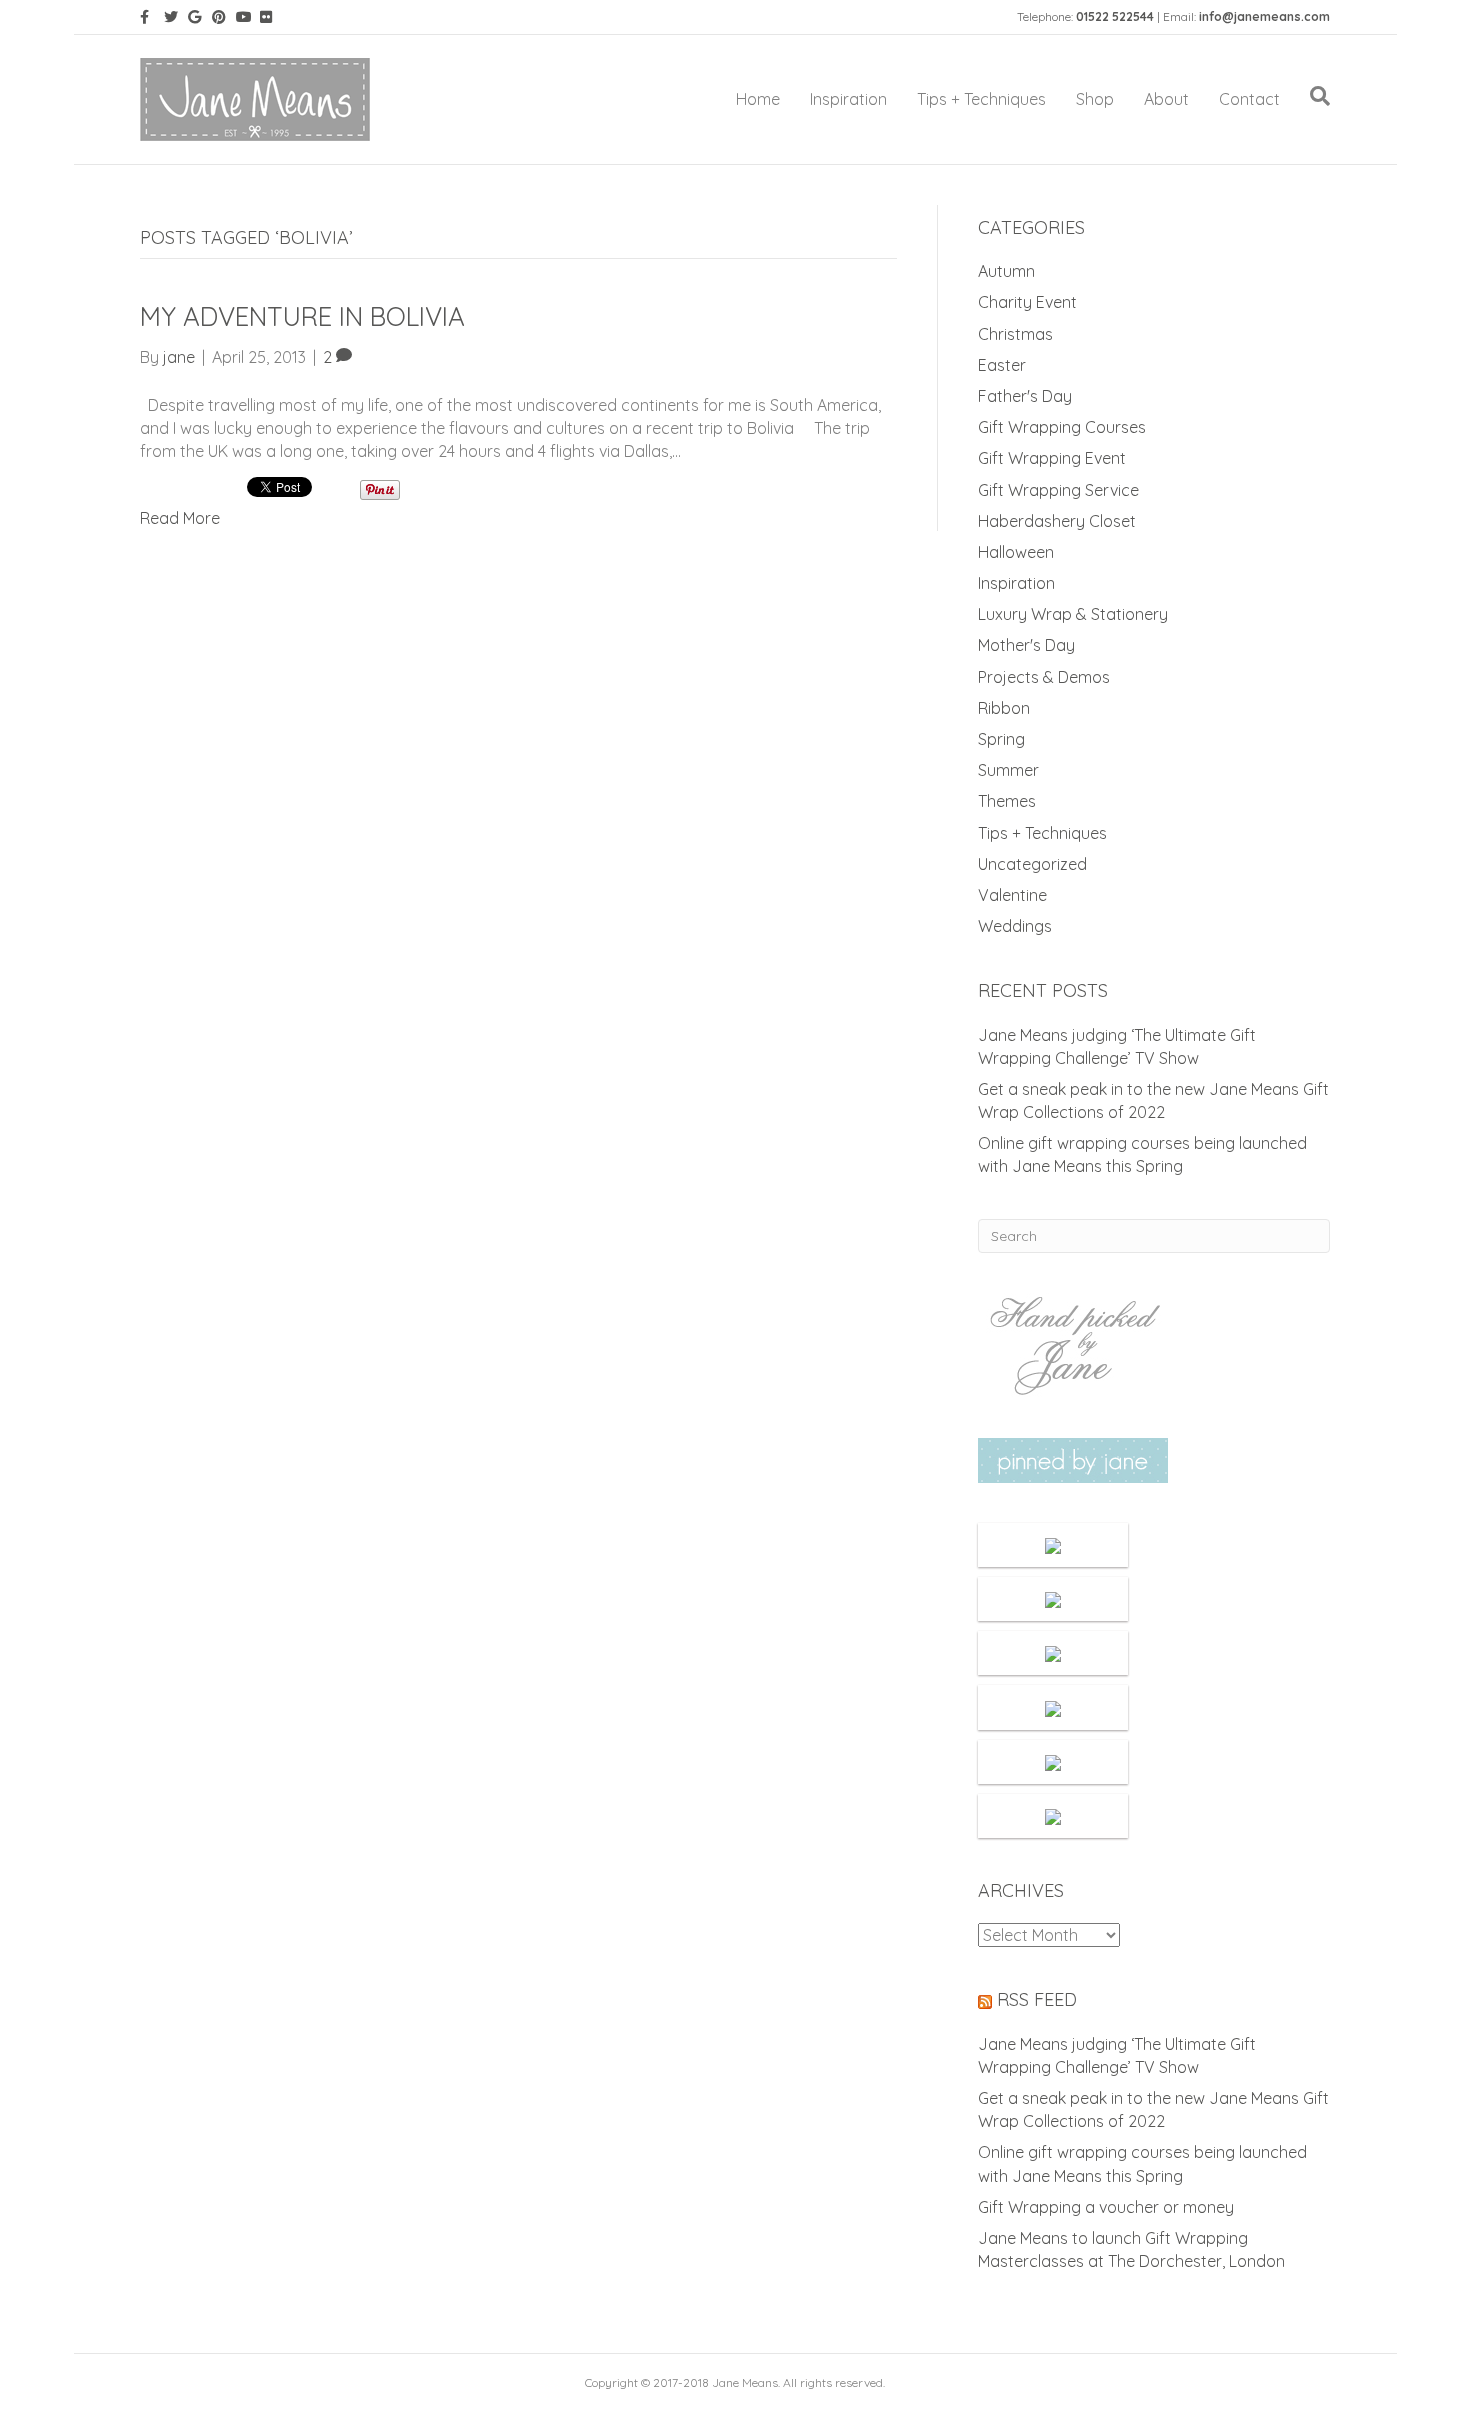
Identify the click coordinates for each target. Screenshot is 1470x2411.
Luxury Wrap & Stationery (1073, 614)
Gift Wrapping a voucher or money (1106, 2207)
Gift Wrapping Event (1052, 458)
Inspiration (848, 99)
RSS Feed (1037, 1999)
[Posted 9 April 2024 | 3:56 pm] (1053, 1816)
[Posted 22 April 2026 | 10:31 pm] (1053, 1653)
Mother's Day (1026, 645)
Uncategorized (1032, 864)
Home (758, 99)
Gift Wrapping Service (1058, 490)
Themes (1007, 801)
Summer (1008, 770)
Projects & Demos (1044, 677)
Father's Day (1025, 396)
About (1166, 99)
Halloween (1016, 552)
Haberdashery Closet (1057, 521)
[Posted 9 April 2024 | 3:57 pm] (1053, 1762)
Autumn (1006, 271)
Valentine (1012, 895)
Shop (1095, 99)
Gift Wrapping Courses (1062, 427)
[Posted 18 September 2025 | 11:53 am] (1053, 1707)
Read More (180, 518)
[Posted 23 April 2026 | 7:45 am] (1053, 1599)
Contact (1249, 99)
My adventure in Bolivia (302, 316)
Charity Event (1027, 302)
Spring (1001, 739)
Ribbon (1004, 708)
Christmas (1015, 334)
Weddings (1015, 926)
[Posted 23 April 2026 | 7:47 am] (1053, 1545)
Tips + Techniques (981, 99)
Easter (1002, 365)
